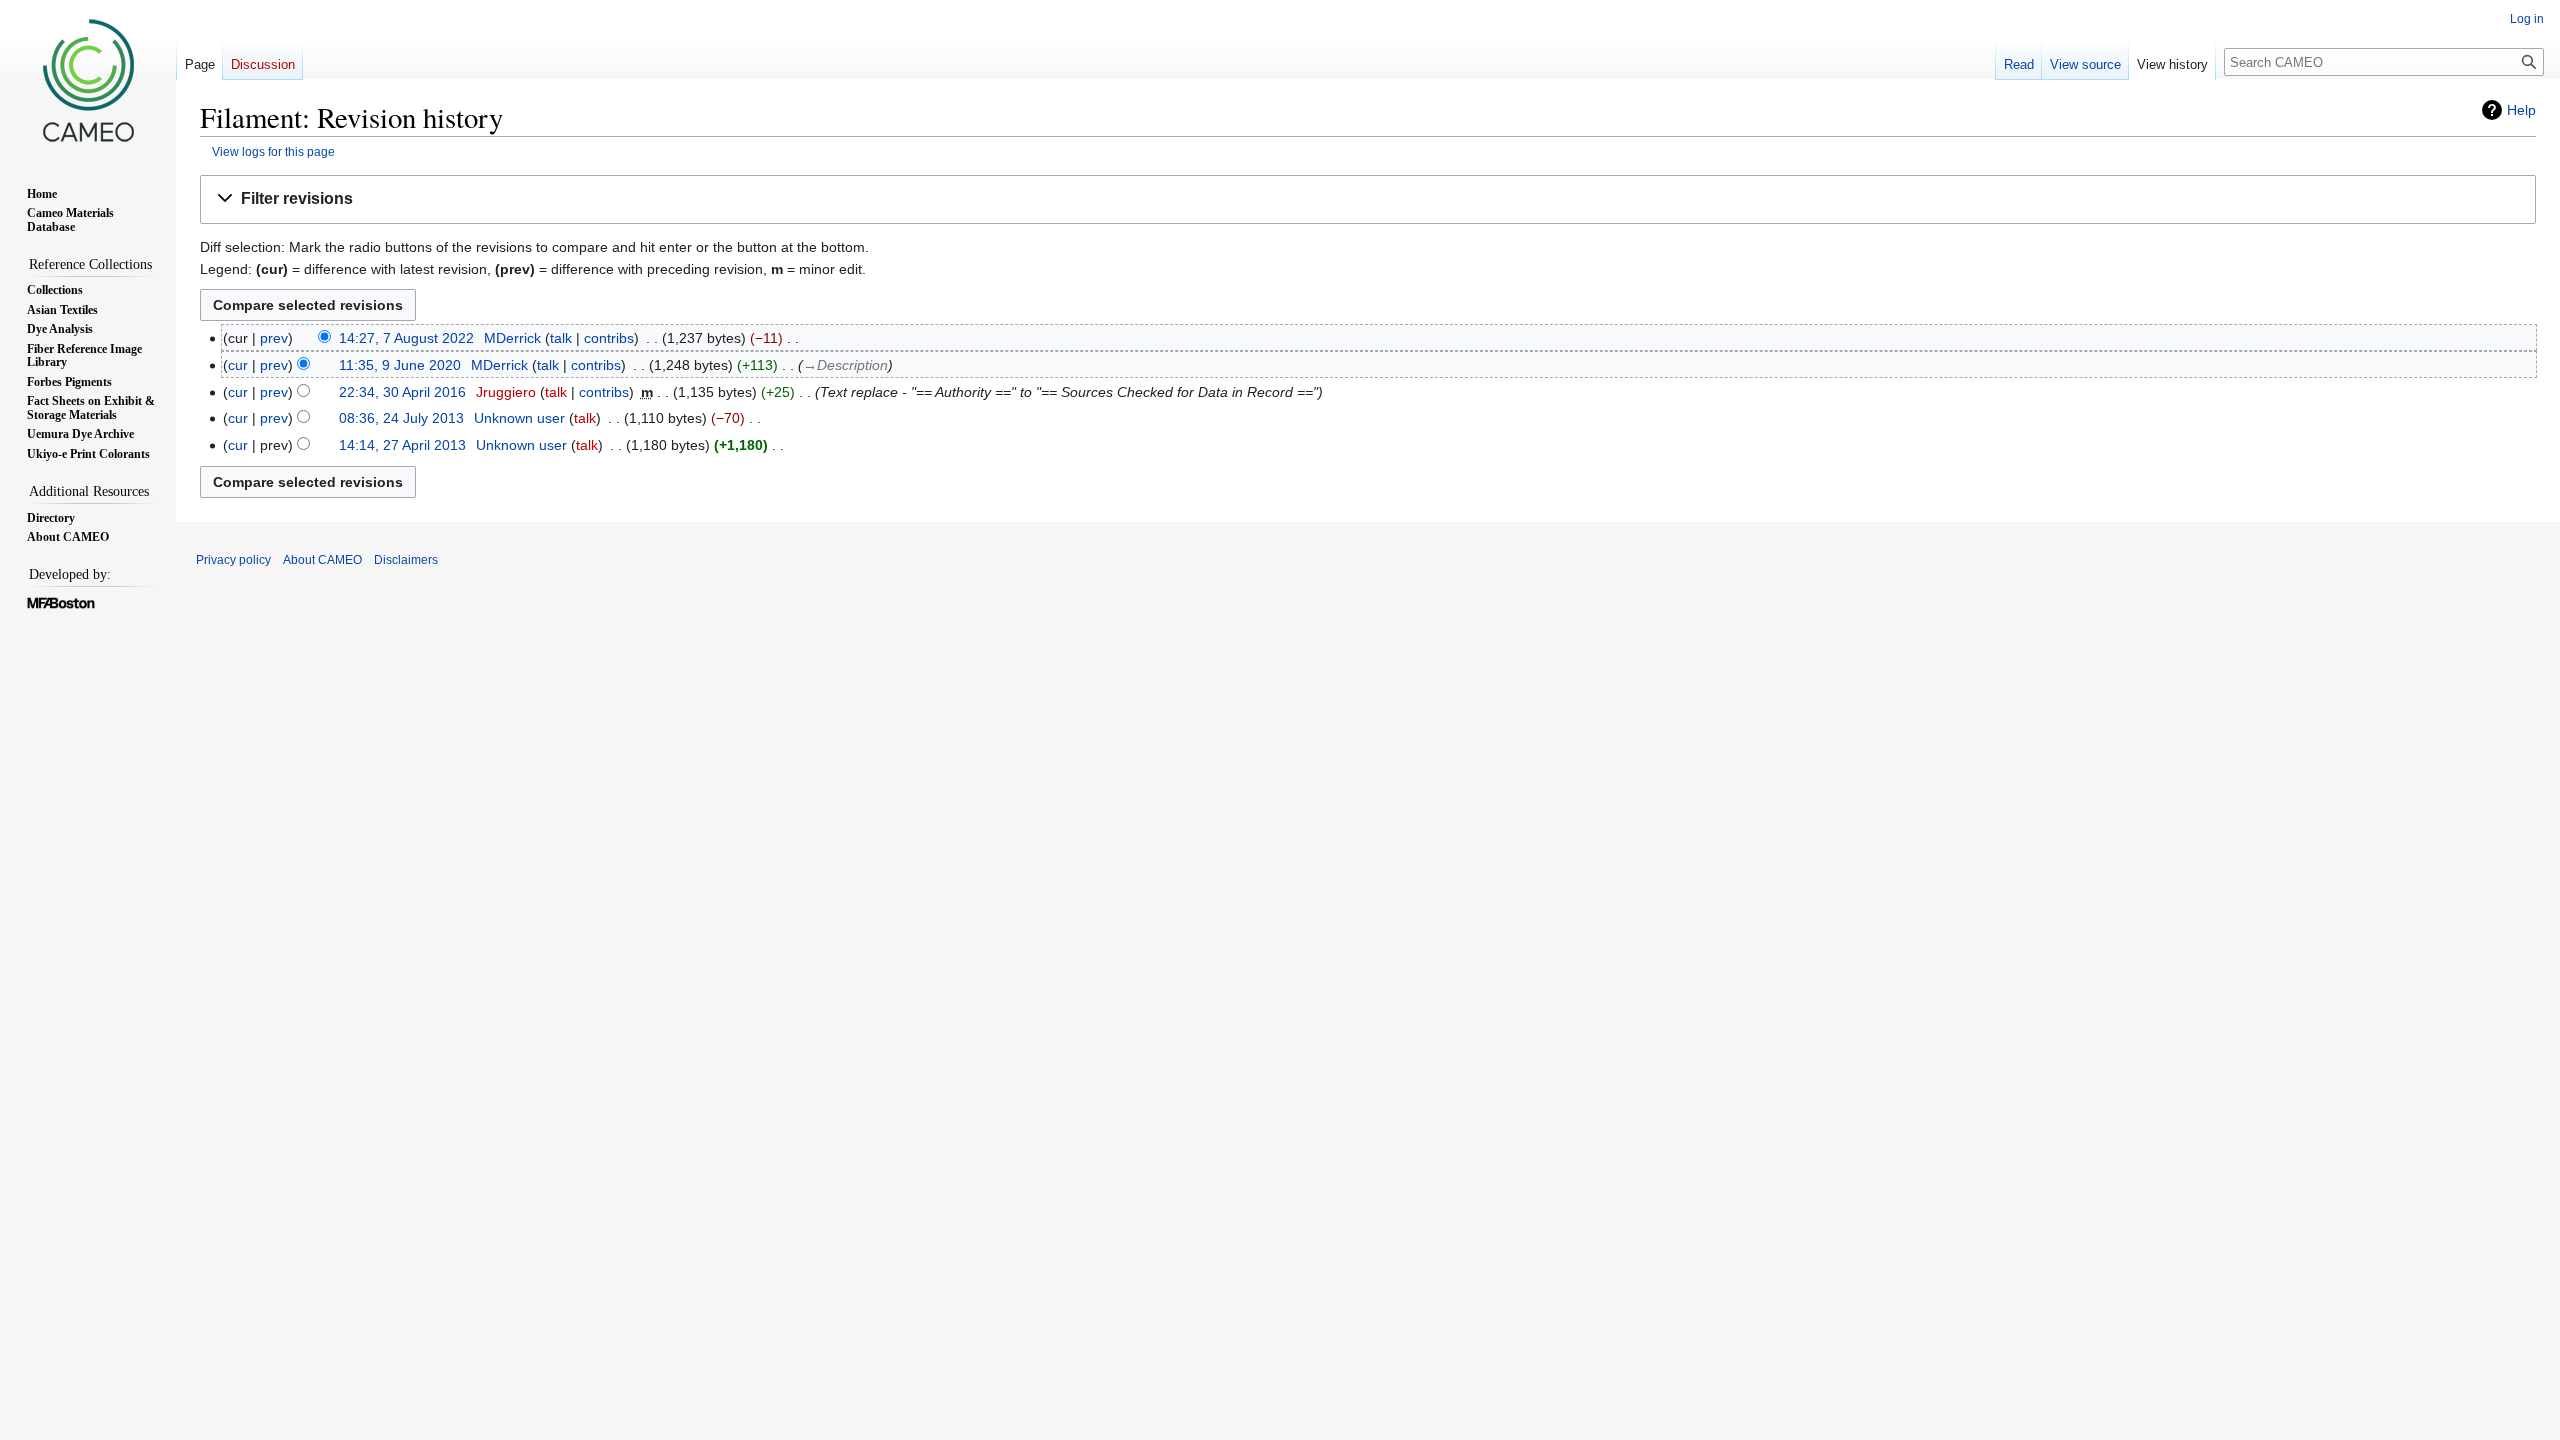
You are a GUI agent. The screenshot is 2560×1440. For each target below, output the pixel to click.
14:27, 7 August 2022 (406, 338)
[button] (1368, 199)
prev (274, 338)
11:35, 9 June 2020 (400, 365)
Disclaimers (406, 560)
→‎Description (845, 365)
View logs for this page (273, 151)
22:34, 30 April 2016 (402, 392)
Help (2521, 110)
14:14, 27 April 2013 (402, 445)
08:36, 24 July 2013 (401, 418)
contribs (609, 338)
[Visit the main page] (88, 80)
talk (561, 338)
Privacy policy (233, 560)
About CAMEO (322, 560)
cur (238, 365)
